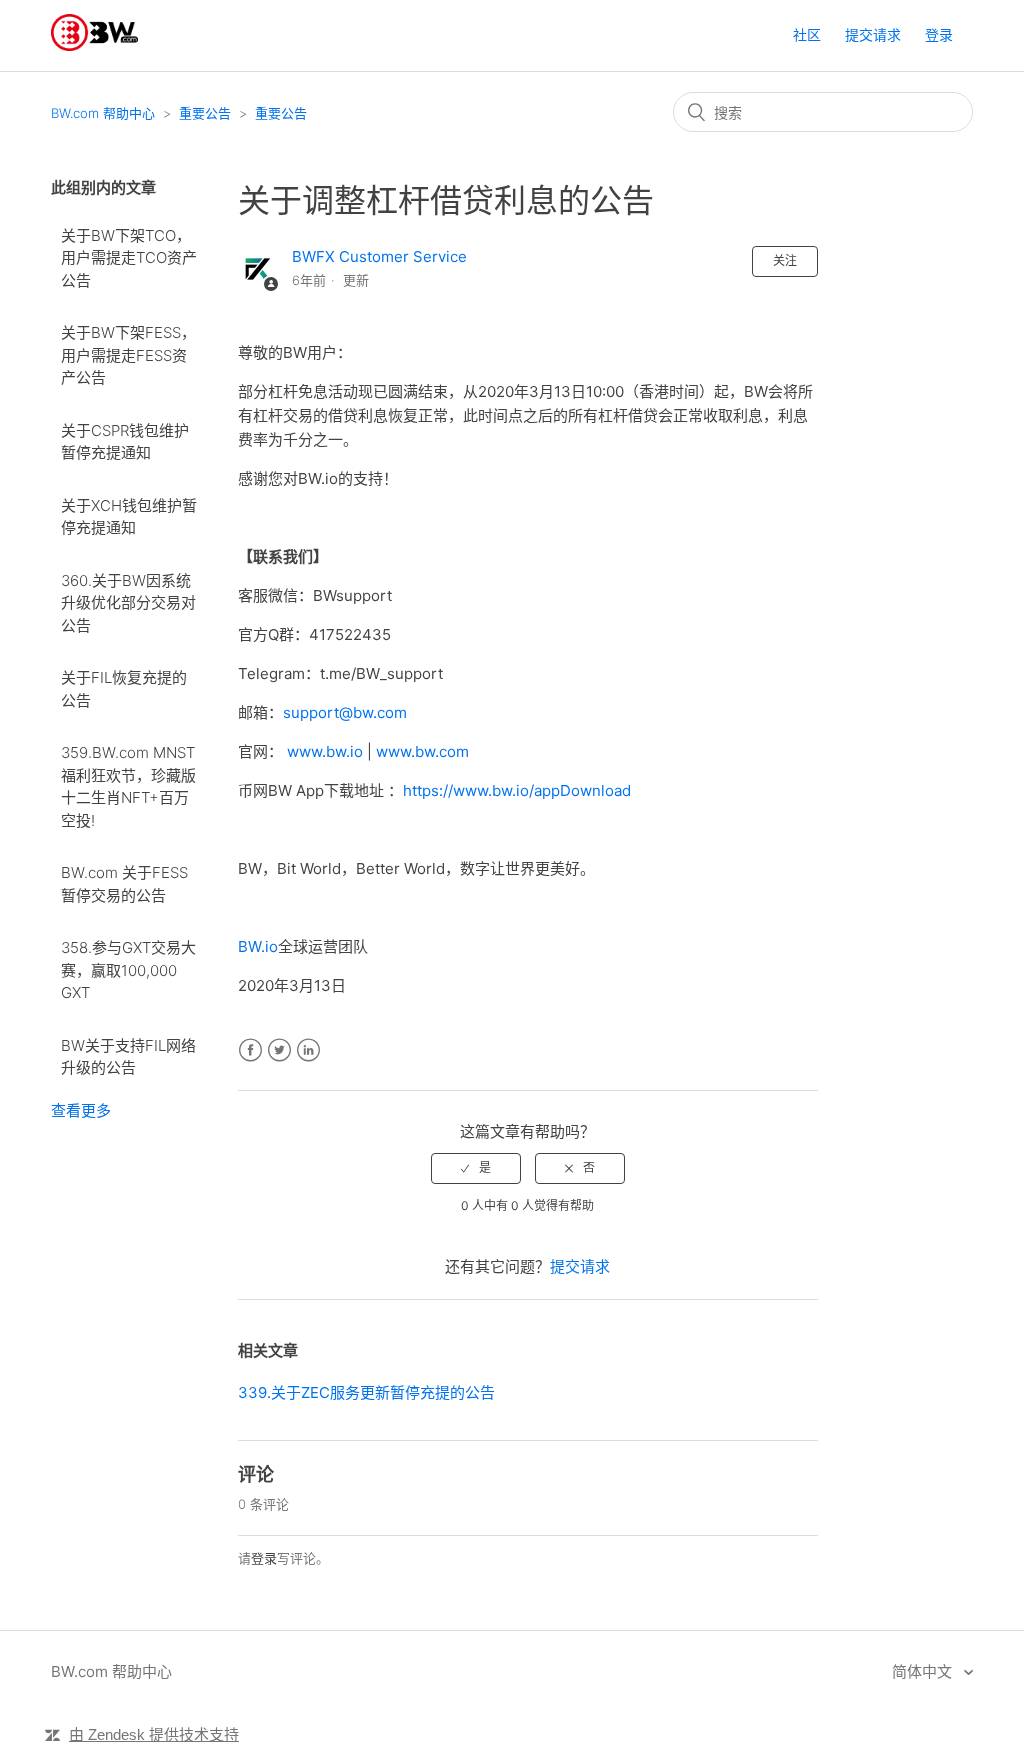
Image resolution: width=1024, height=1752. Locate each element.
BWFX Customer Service (379, 256)
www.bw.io (325, 751)
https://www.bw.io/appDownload (517, 790)
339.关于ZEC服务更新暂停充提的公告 (366, 1392)
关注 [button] (785, 260)
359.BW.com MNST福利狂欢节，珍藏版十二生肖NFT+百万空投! (128, 786)
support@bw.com (345, 712)
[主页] (94, 45)
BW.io (258, 946)
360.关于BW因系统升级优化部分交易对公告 (128, 603)
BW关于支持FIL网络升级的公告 (128, 1057)
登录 (264, 1558)
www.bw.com (422, 751)
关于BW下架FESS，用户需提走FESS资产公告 (128, 355)
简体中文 (924, 1671)
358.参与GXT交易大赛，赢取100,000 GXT (128, 970)
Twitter (279, 1050)
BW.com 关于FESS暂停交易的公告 (124, 884)
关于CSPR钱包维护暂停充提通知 (125, 442)
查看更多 (81, 1110)
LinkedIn (308, 1050)
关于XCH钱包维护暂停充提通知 (129, 517)
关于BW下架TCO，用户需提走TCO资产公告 (129, 258)
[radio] (476, 1168)
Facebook (250, 1050)
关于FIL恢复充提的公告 (124, 689)
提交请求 (873, 34)
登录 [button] (939, 34)
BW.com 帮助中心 (103, 113)
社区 (807, 34)
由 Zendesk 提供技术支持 (154, 1734)
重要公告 (205, 113)
